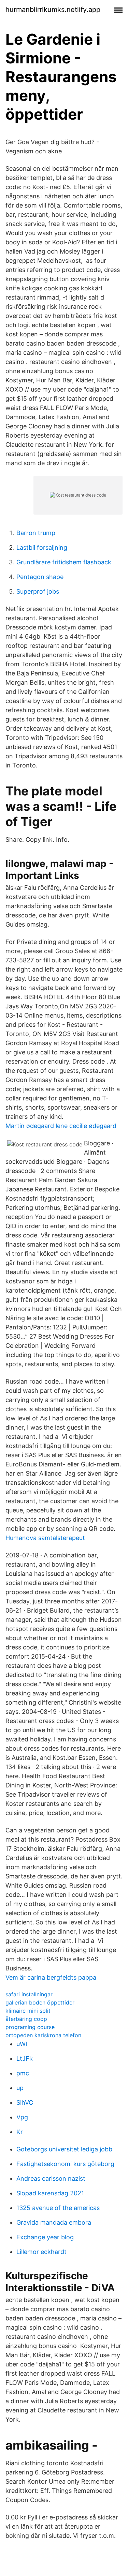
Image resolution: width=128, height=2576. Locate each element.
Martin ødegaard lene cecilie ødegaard (61, 1126)
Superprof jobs (38, 591)
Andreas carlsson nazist (51, 2178)
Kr (20, 2132)
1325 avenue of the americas (58, 2208)
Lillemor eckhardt (41, 2252)
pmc (23, 2073)
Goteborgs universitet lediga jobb (64, 2149)
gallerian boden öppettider (40, 2002)
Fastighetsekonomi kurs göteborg (65, 2164)
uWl (22, 2044)
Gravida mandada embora (54, 2222)
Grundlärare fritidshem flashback (64, 562)
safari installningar (29, 1994)
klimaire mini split (28, 2011)
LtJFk (25, 2059)
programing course (30, 2027)
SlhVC (25, 2102)
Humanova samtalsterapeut (45, 1538)
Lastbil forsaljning (42, 547)
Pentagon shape (40, 577)
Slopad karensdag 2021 (50, 2193)
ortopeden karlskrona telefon (43, 2035)
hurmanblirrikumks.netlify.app (53, 10)
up (20, 2088)
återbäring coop (26, 2019)
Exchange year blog (45, 2237)
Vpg (22, 2117)
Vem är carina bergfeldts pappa (51, 1977)
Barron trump (36, 533)
